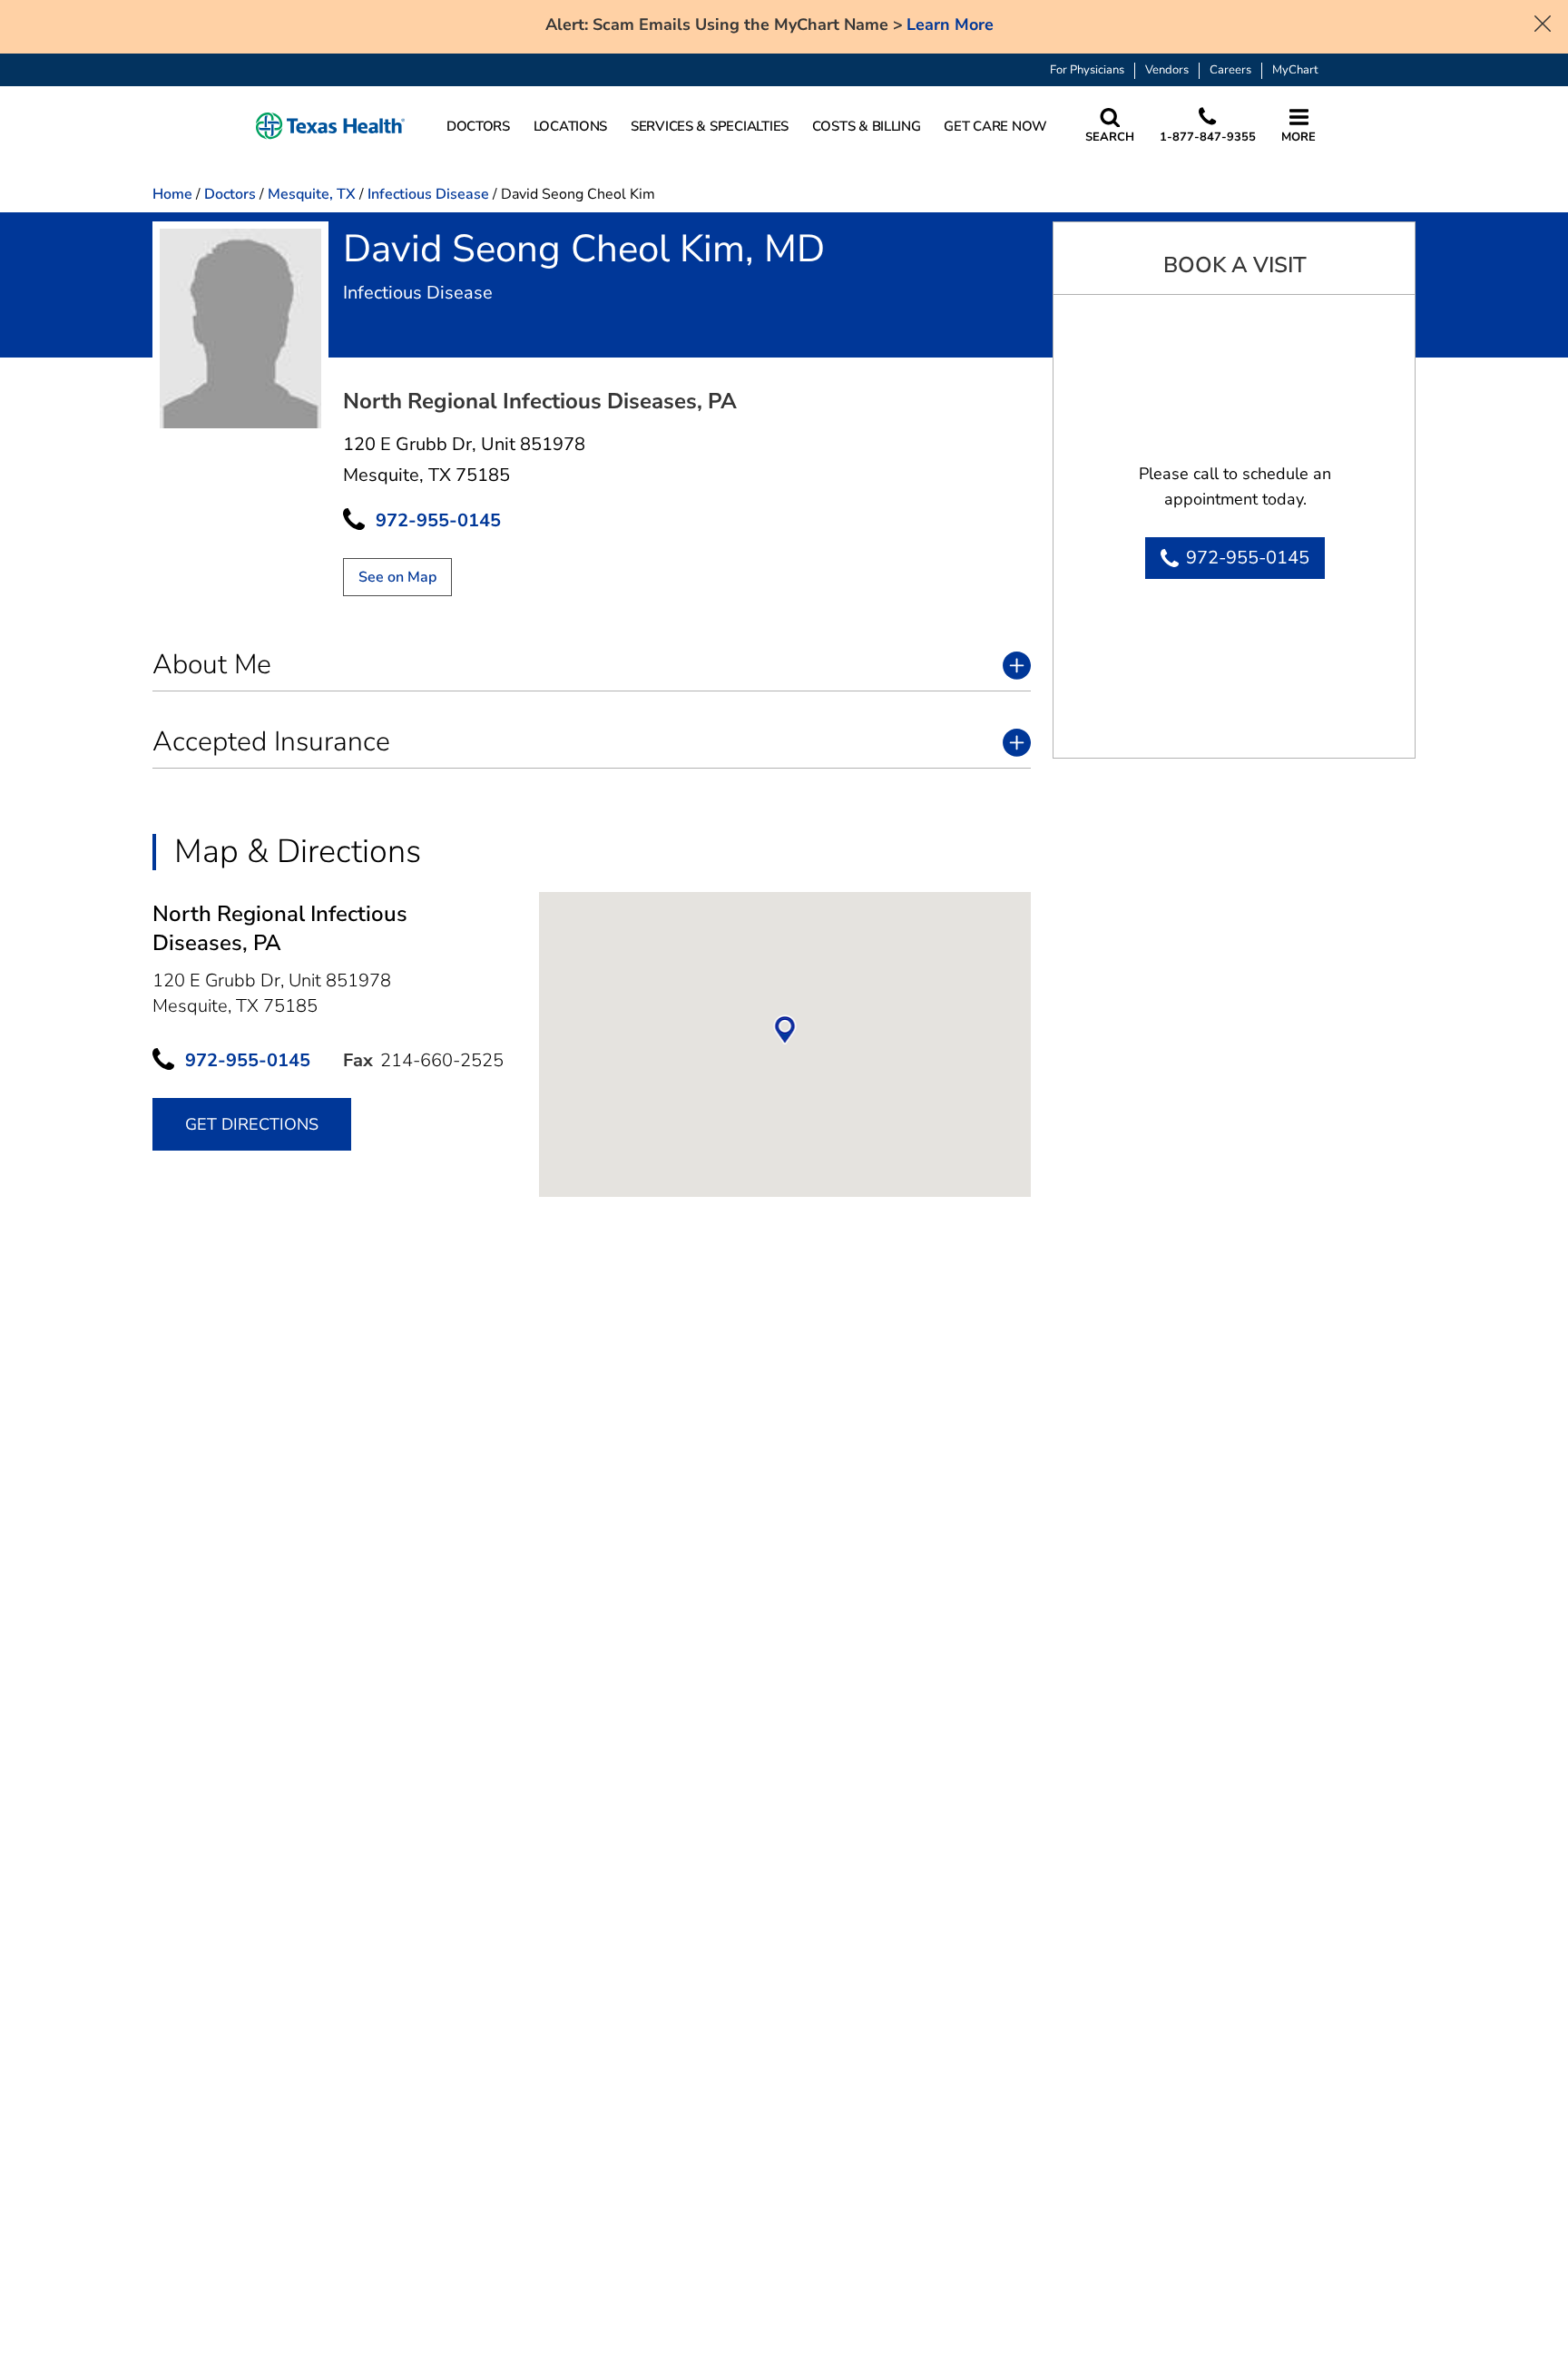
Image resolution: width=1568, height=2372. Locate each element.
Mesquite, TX (312, 194)
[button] (330, 127)
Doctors (230, 194)
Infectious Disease (428, 194)
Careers (1230, 70)
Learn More (950, 25)
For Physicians (1087, 70)
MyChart (1295, 70)
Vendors (1167, 70)
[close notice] (1543, 22)
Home (172, 194)
